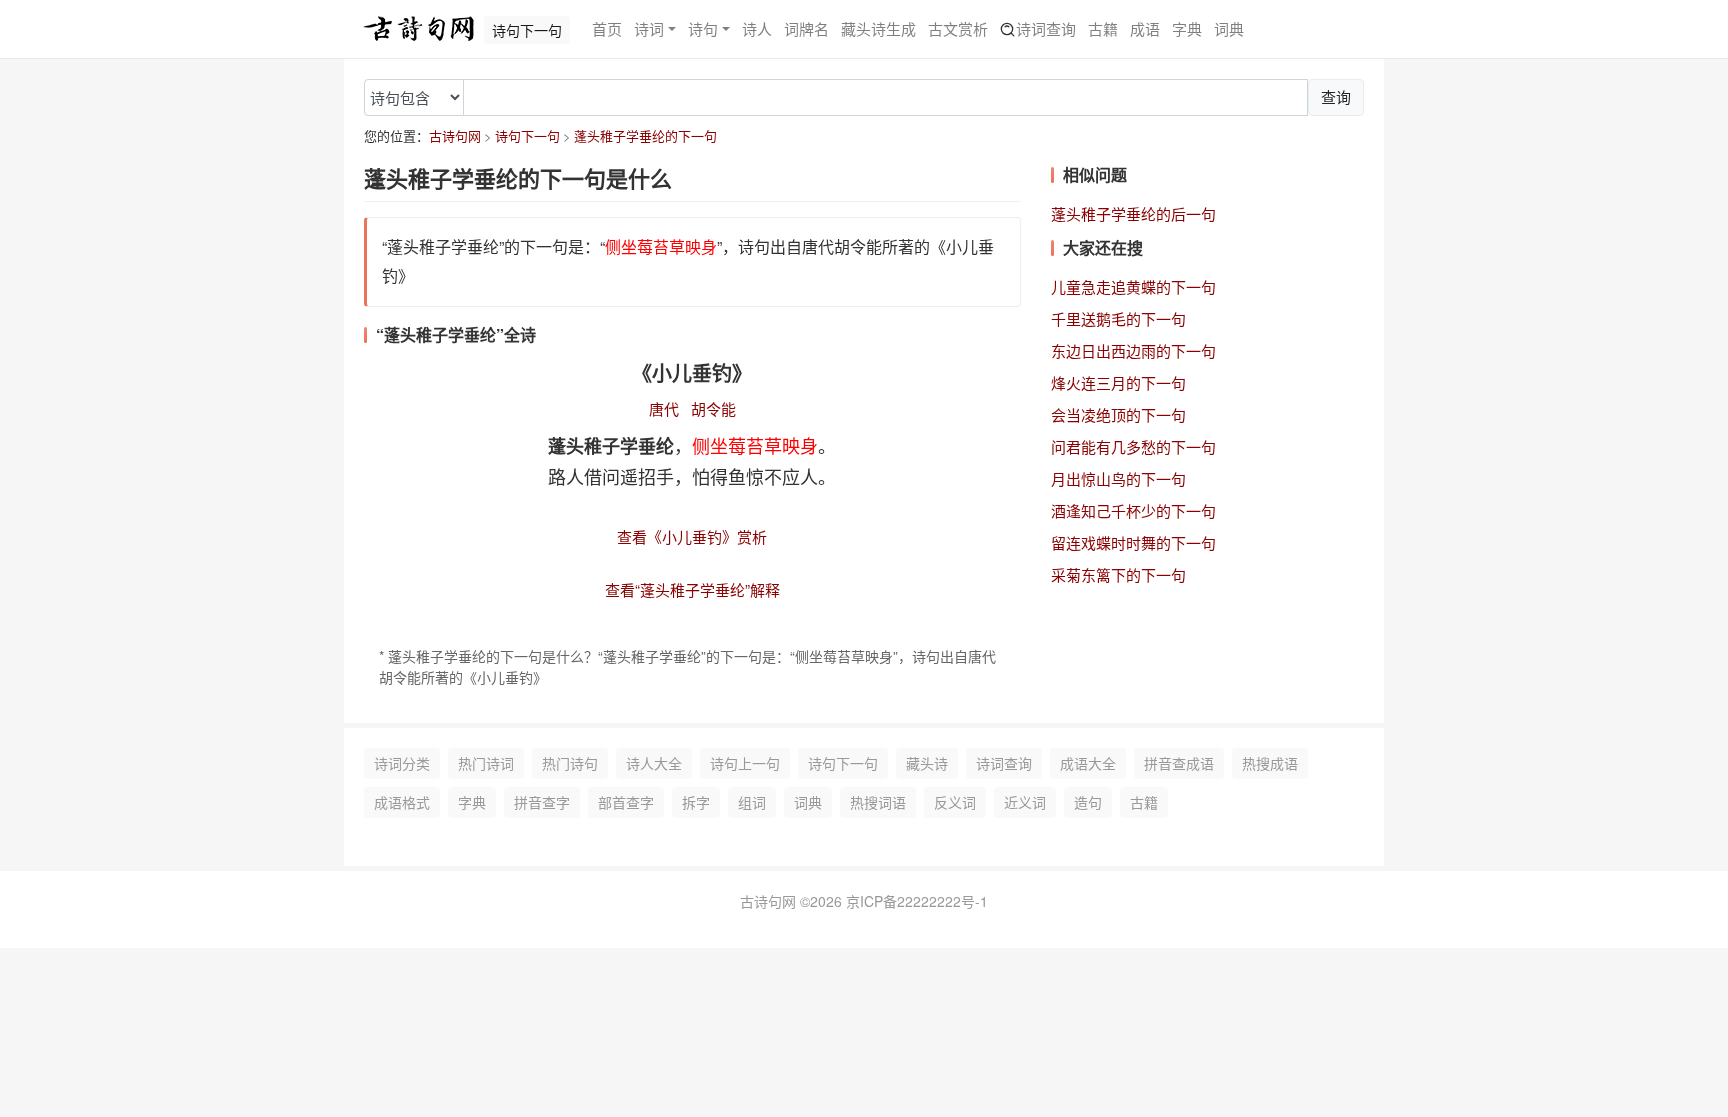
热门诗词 (486, 763)
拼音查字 (542, 802)
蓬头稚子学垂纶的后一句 (1133, 213)
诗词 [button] (649, 28)
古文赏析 (958, 28)
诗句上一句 (745, 763)
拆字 (696, 802)
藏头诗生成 (878, 28)
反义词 (955, 802)
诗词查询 (1046, 28)
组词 (752, 802)
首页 (607, 28)
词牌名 (806, 28)
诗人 (757, 28)
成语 (1145, 28)
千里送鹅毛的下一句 (1118, 318)
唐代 (664, 408)
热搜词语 (878, 802)
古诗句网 (455, 135)
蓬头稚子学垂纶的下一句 (645, 135)
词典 (1229, 28)
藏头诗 (927, 763)
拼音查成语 (1179, 763)
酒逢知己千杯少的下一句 (1133, 510)
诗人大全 (654, 763)
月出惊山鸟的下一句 (1118, 478)
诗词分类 (402, 763)
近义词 (1025, 802)
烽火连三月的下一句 (1118, 382)
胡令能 (713, 408)
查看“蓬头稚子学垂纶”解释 (692, 589)
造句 (1088, 802)
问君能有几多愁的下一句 (1133, 446)
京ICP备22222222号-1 (917, 901)
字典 (1187, 28)
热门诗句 (570, 763)
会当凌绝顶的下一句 (1118, 414)
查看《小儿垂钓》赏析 (692, 536)
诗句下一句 (527, 135)
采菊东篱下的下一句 (1118, 574)
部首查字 (626, 802)
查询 (1336, 96)
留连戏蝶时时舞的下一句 (1133, 542)
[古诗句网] (419, 29)
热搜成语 (1270, 763)
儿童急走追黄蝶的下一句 (1133, 286)
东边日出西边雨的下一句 (1133, 350)
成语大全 (1088, 763)
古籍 (1103, 28)
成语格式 (402, 802)
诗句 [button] (703, 28)
